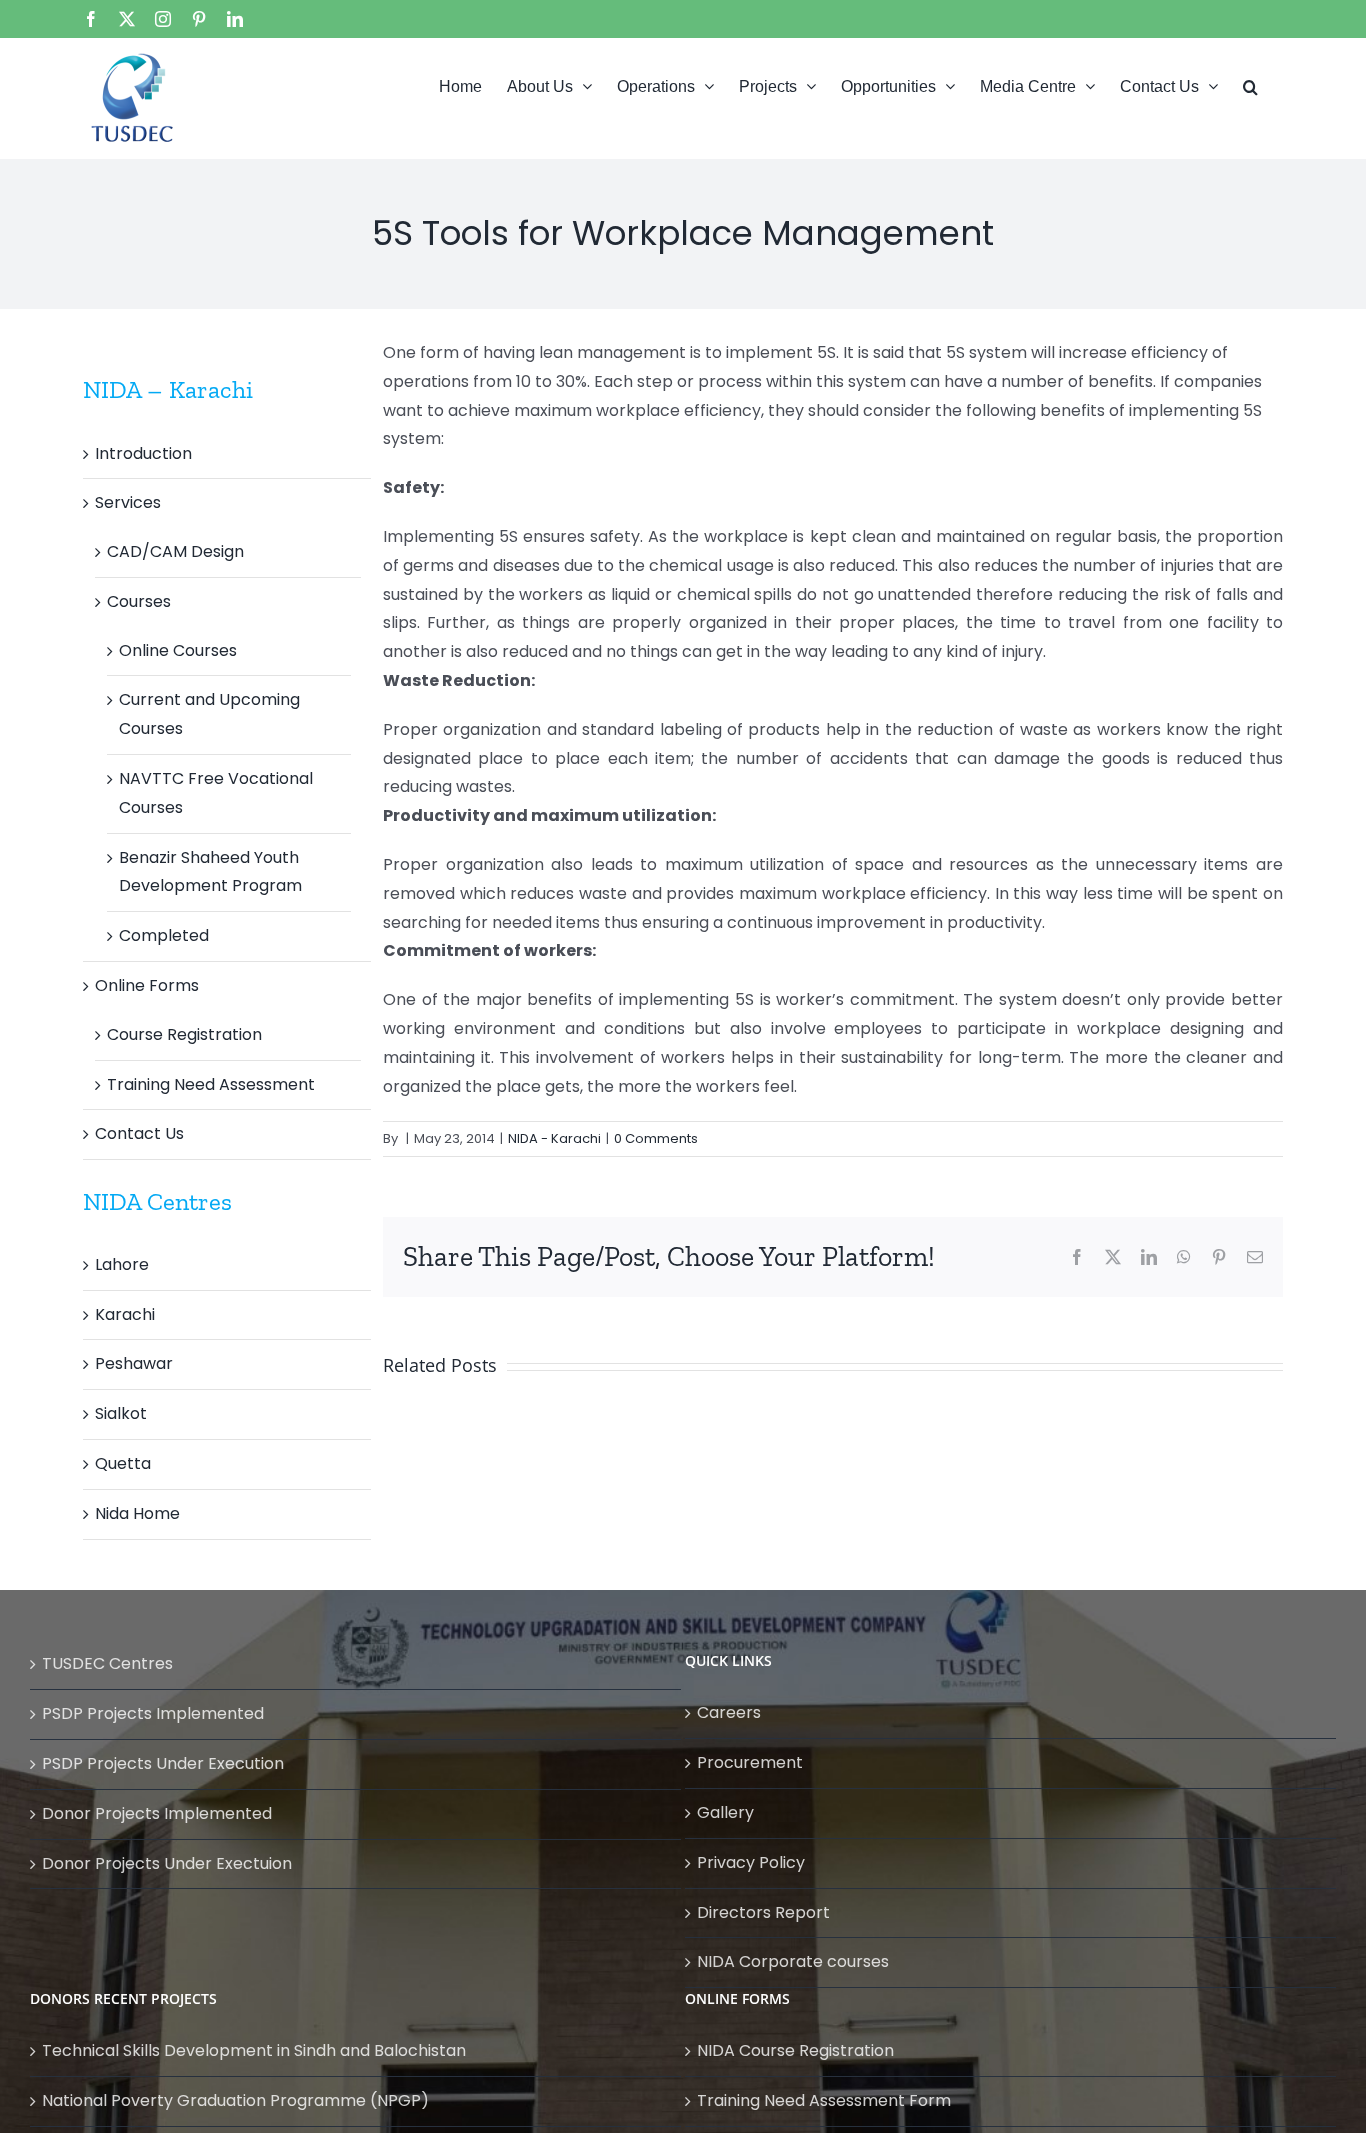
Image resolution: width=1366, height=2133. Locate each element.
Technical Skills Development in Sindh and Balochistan (254, 2050)
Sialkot (121, 1413)
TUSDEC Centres (107, 1663)
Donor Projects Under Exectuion (167, 1863)
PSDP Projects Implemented (153, 1713)
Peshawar (134, 1363)
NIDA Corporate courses (793, 1961)
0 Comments (656, 1138)
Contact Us (139, 1133)
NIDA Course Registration (795, 2050)
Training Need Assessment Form (824, 2100)
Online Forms (147, 985)
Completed (164, 935)
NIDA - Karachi (554, 1138)
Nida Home (137, 1513)
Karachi (125, 1314)
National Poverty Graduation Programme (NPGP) (235, 2100)
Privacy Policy (751, 1862)
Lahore (122, 1264)
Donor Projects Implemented (157, 1813)
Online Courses (178, 650)
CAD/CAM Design (175, 551)
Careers (729, 1712)
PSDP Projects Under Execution (163, 1763)
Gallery (725, 1812)
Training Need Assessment (211, 1084)
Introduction (143, 453)
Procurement (750, 1762)
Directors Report (763, 1912)
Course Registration (184, 1034)
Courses (139, 601)
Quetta (123, 1463)
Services (128, 502)
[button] (1250, 85)
